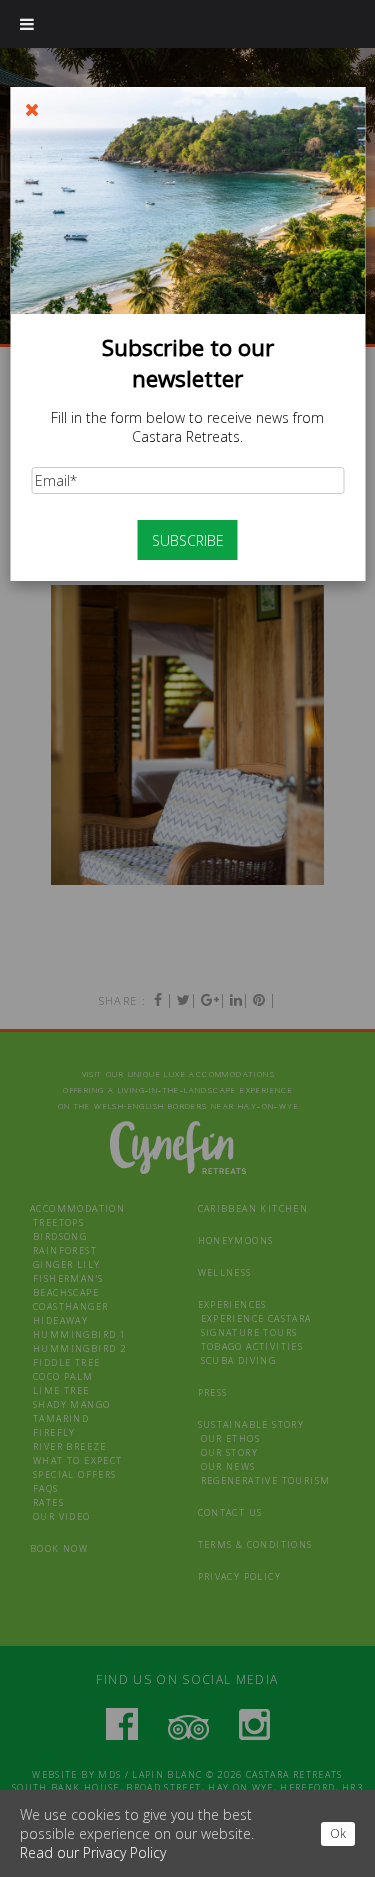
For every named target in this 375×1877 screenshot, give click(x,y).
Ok (338, 1833)
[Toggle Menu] (27, 24)
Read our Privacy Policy (93, 1852)
